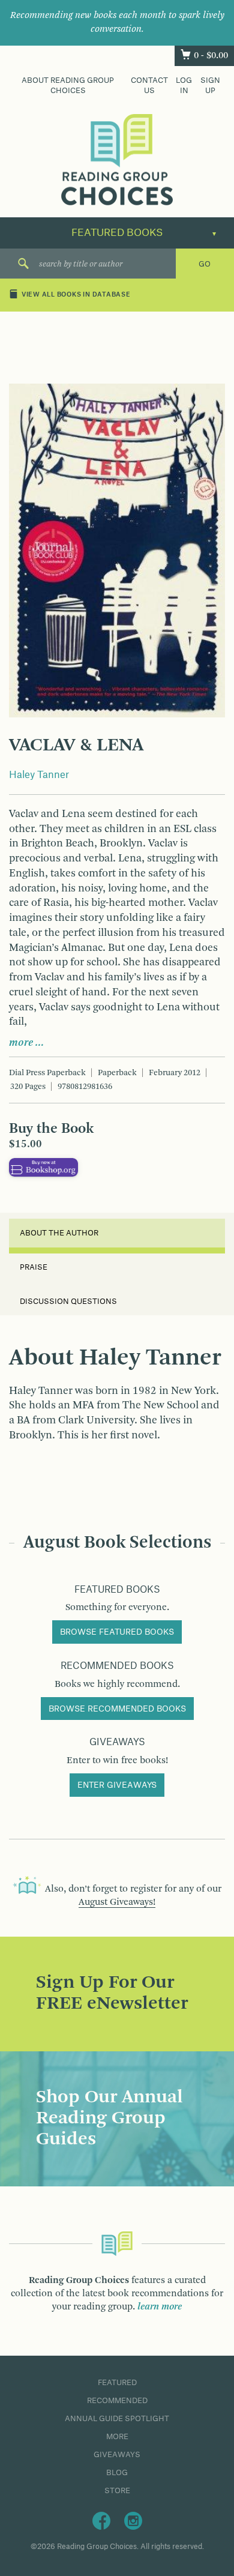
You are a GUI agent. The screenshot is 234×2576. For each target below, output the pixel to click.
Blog (117, 2473)
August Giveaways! (117, 1902)
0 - (211, 56)
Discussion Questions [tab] (68, 1302)
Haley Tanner (39, 775)
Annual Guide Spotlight (117, 2419)
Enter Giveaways (117, 1785)
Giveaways (117, 2455)
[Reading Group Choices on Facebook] (101, 2520)
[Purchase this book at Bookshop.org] (43, 1167)
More (117, 2437)
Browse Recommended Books (117, 1709)
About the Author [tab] (59, 1233)
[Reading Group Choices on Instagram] (133, 2520)
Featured (117, 2383)
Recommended (117, 2401)
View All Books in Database (76, 295)
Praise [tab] (34, 1267)
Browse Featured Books (117, 1632)
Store (117, 2491)
